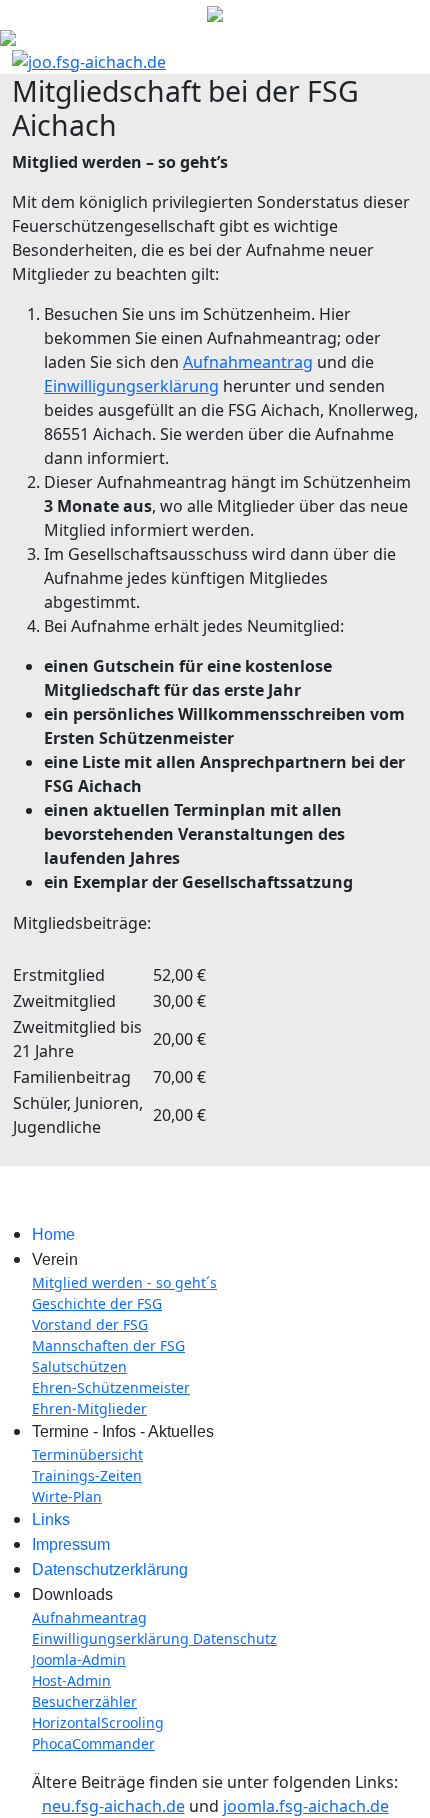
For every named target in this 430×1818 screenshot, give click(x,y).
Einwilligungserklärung (131, 386)
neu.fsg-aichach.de (113, 1806)
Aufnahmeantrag (248, 362)
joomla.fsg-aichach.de (306, 1806)
